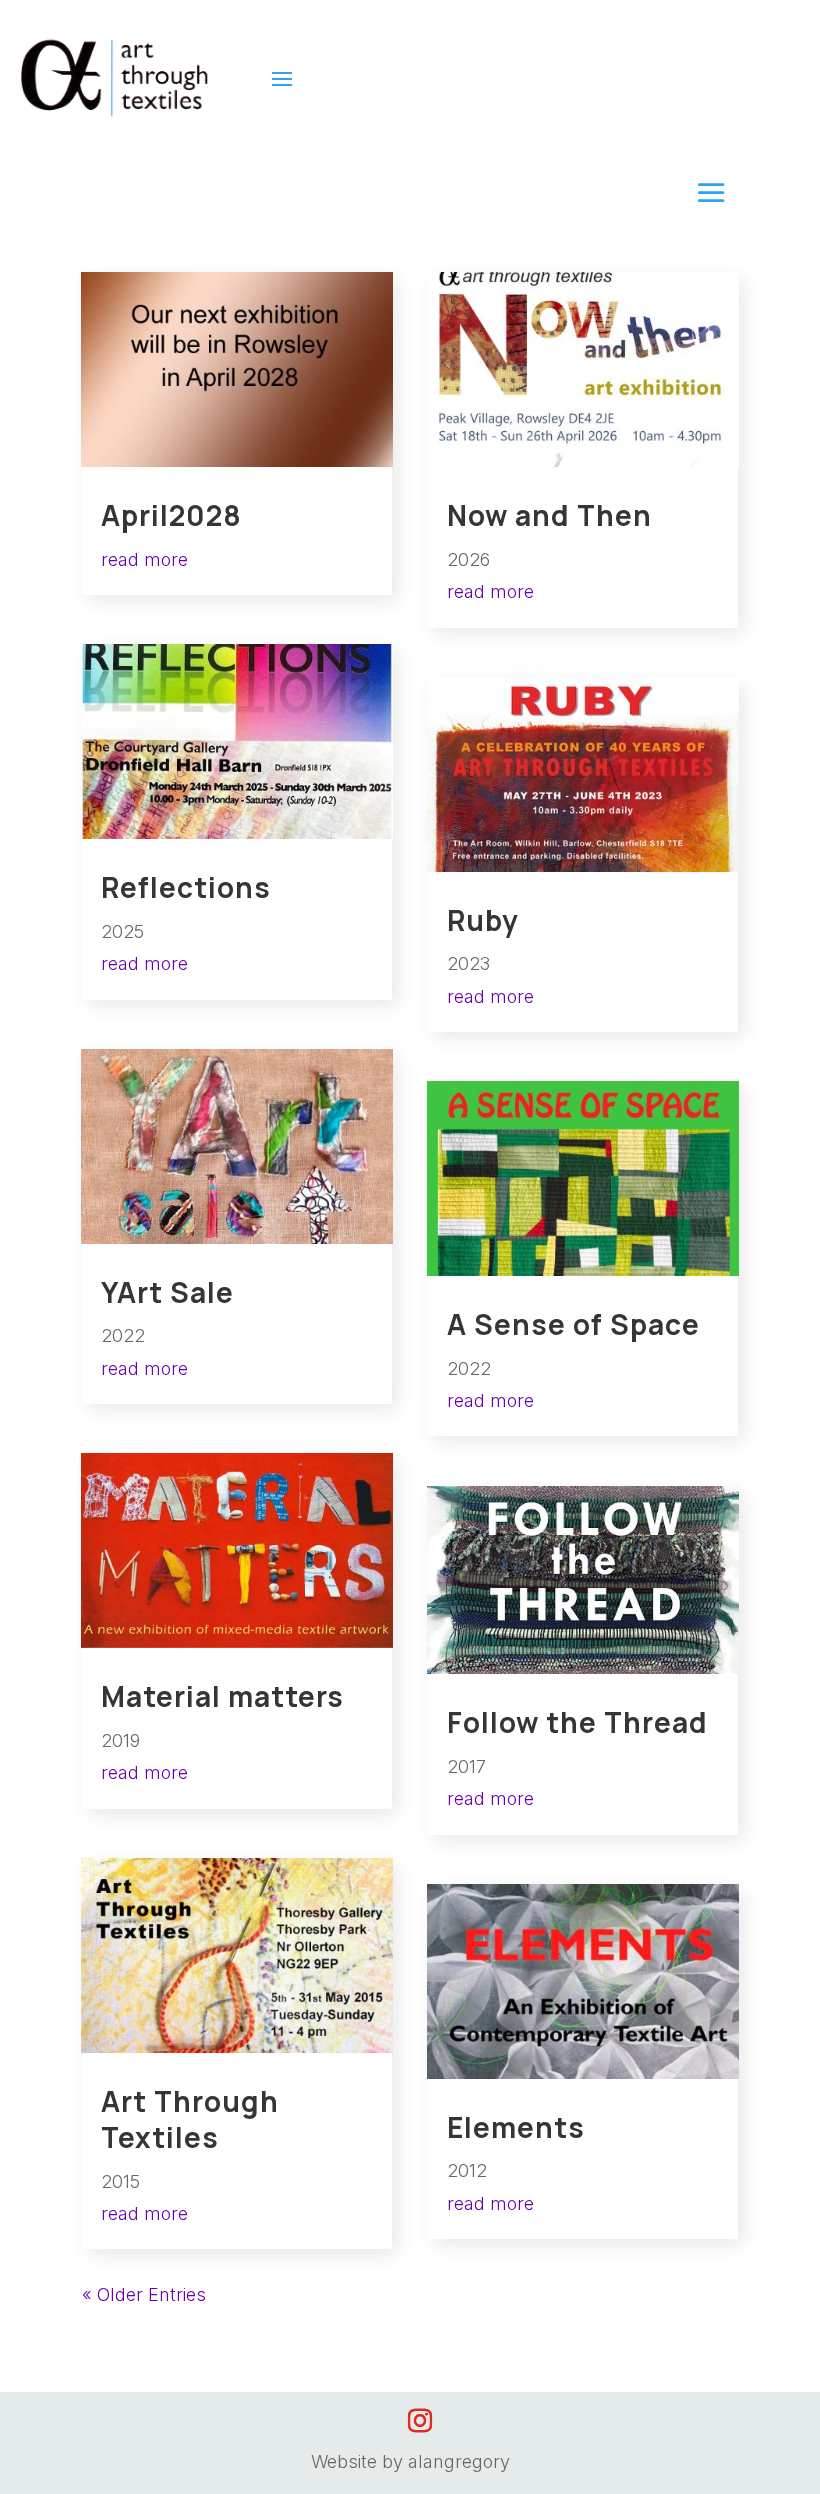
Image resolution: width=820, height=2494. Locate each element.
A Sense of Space (573, 1324)
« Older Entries (144, 2294)
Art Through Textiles (190, 2119)
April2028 (171, 515)
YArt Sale (167, 1292)
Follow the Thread (577, 1722)
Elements (516, 2127)
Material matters (222, 1696)
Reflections (186, 887)
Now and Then (549, 515)
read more (144, 559)
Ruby (483, 920)
